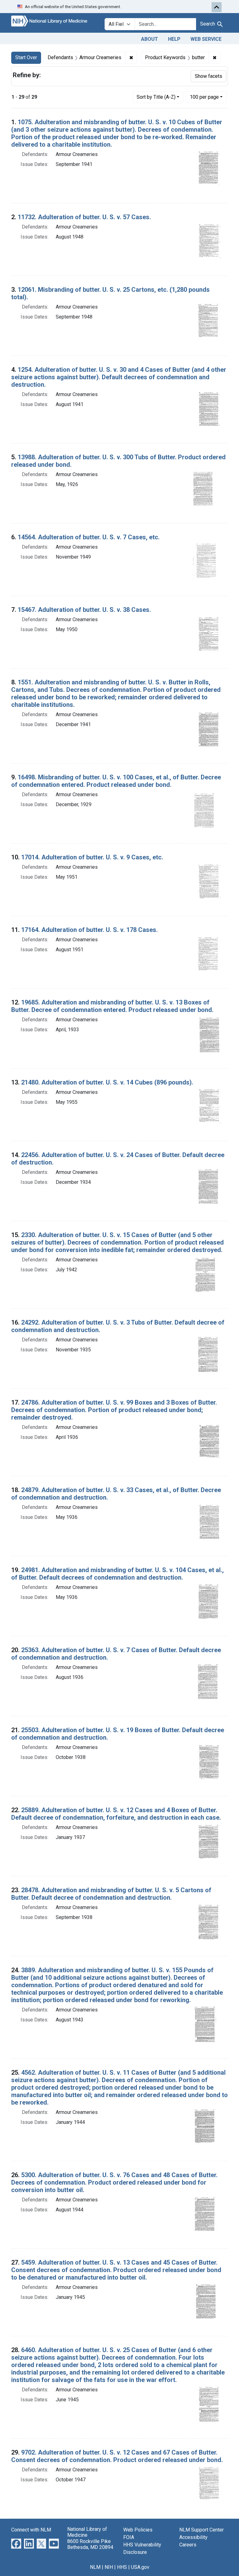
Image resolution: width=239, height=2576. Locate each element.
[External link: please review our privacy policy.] (16, 2543)
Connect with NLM (31, 2530)
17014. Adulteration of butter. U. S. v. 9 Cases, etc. (92, 857)
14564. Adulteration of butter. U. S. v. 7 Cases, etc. (89, 537)
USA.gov (140, 2567)
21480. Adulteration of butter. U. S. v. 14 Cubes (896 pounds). (107, 1082)
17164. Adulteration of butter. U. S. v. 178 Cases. (89, 930)
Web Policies (138, 2530)
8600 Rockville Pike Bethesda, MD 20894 (90, 2544)
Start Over (26, 57)
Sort (156, 97)
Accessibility (193, 2537)
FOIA (129, 2537)
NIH (109, 2567)
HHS (122, 2567)
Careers (188, 2545)
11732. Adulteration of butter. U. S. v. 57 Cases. (84, 217)
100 (204, 97)
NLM (95, 2567)
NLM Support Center (202, 2530)
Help (174, 39)
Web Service (206, 39)
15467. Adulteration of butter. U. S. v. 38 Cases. (84, 610)
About (150, 39)
